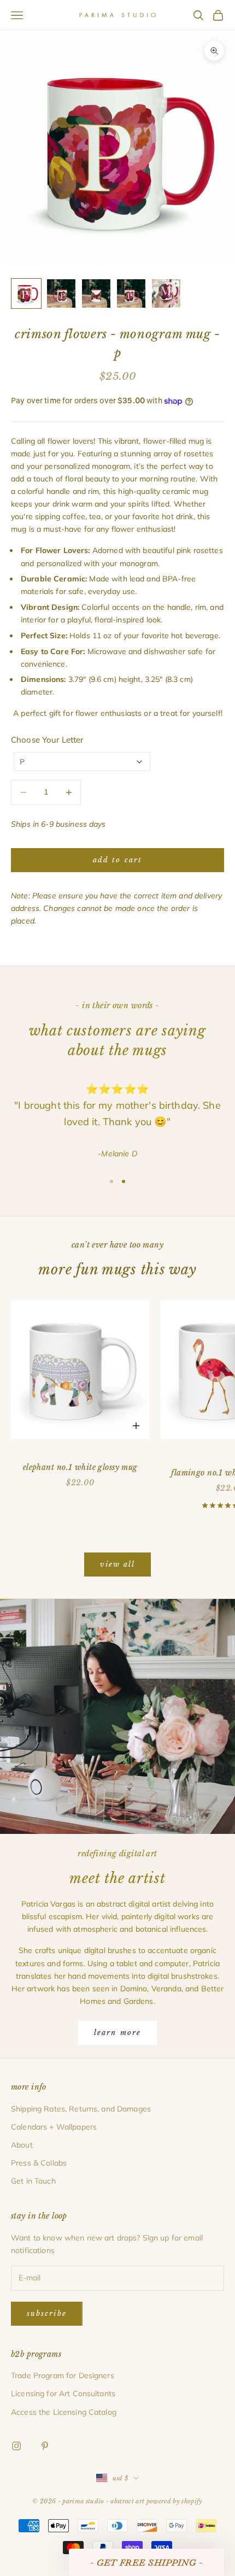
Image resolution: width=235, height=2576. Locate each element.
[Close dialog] (193, 1202)
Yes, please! (117, 1323)
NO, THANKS (118, 1356)
